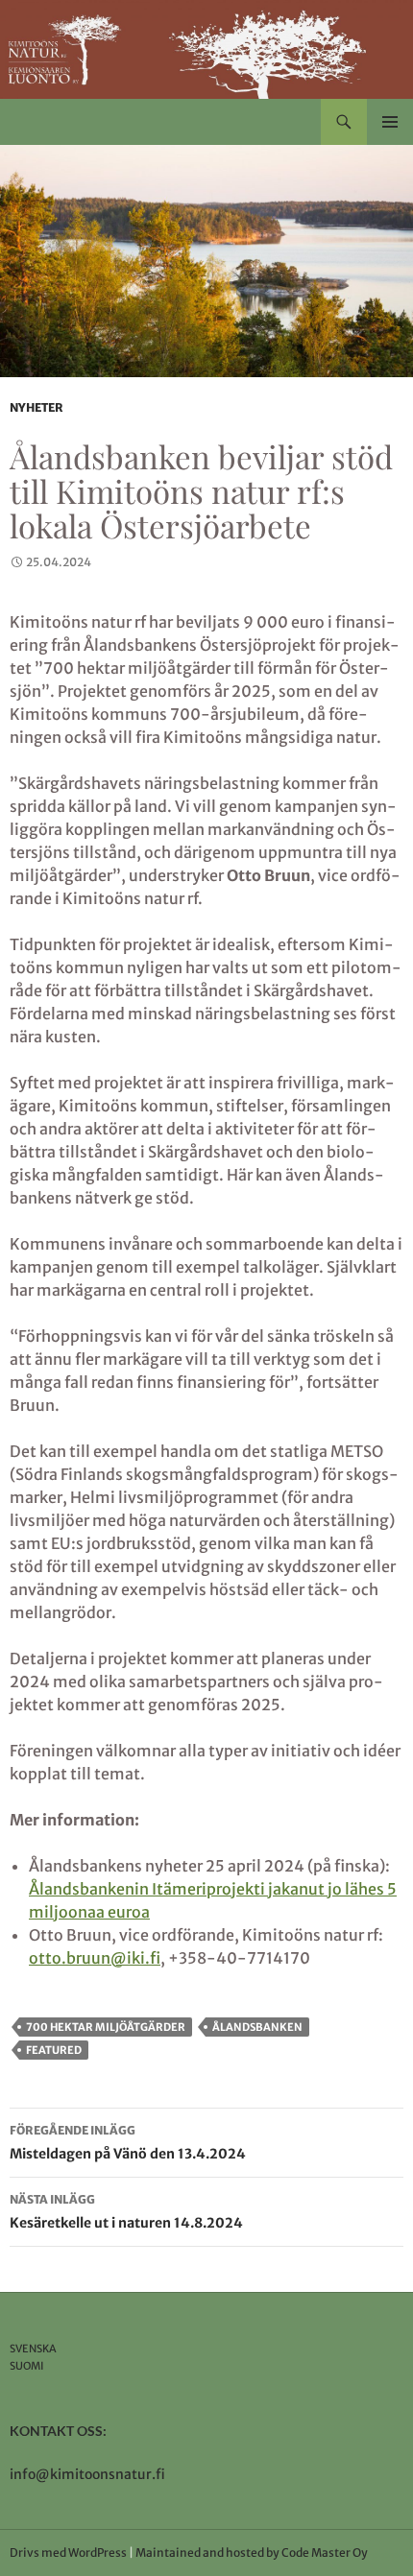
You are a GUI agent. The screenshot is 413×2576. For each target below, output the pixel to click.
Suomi (27, 2366)
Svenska (33, 2349)
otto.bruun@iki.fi (95, 1958)
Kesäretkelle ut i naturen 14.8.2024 (126, 2212)
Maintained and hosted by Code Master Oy (252, 2552)
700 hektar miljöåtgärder (106, 2027)
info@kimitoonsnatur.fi (87, 2474)
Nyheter (36, 407)
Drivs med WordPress (68, 2552)
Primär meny (390, 122)
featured (54, 2050)
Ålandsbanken (257, 2027)
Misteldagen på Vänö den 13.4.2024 (128, 2143)
